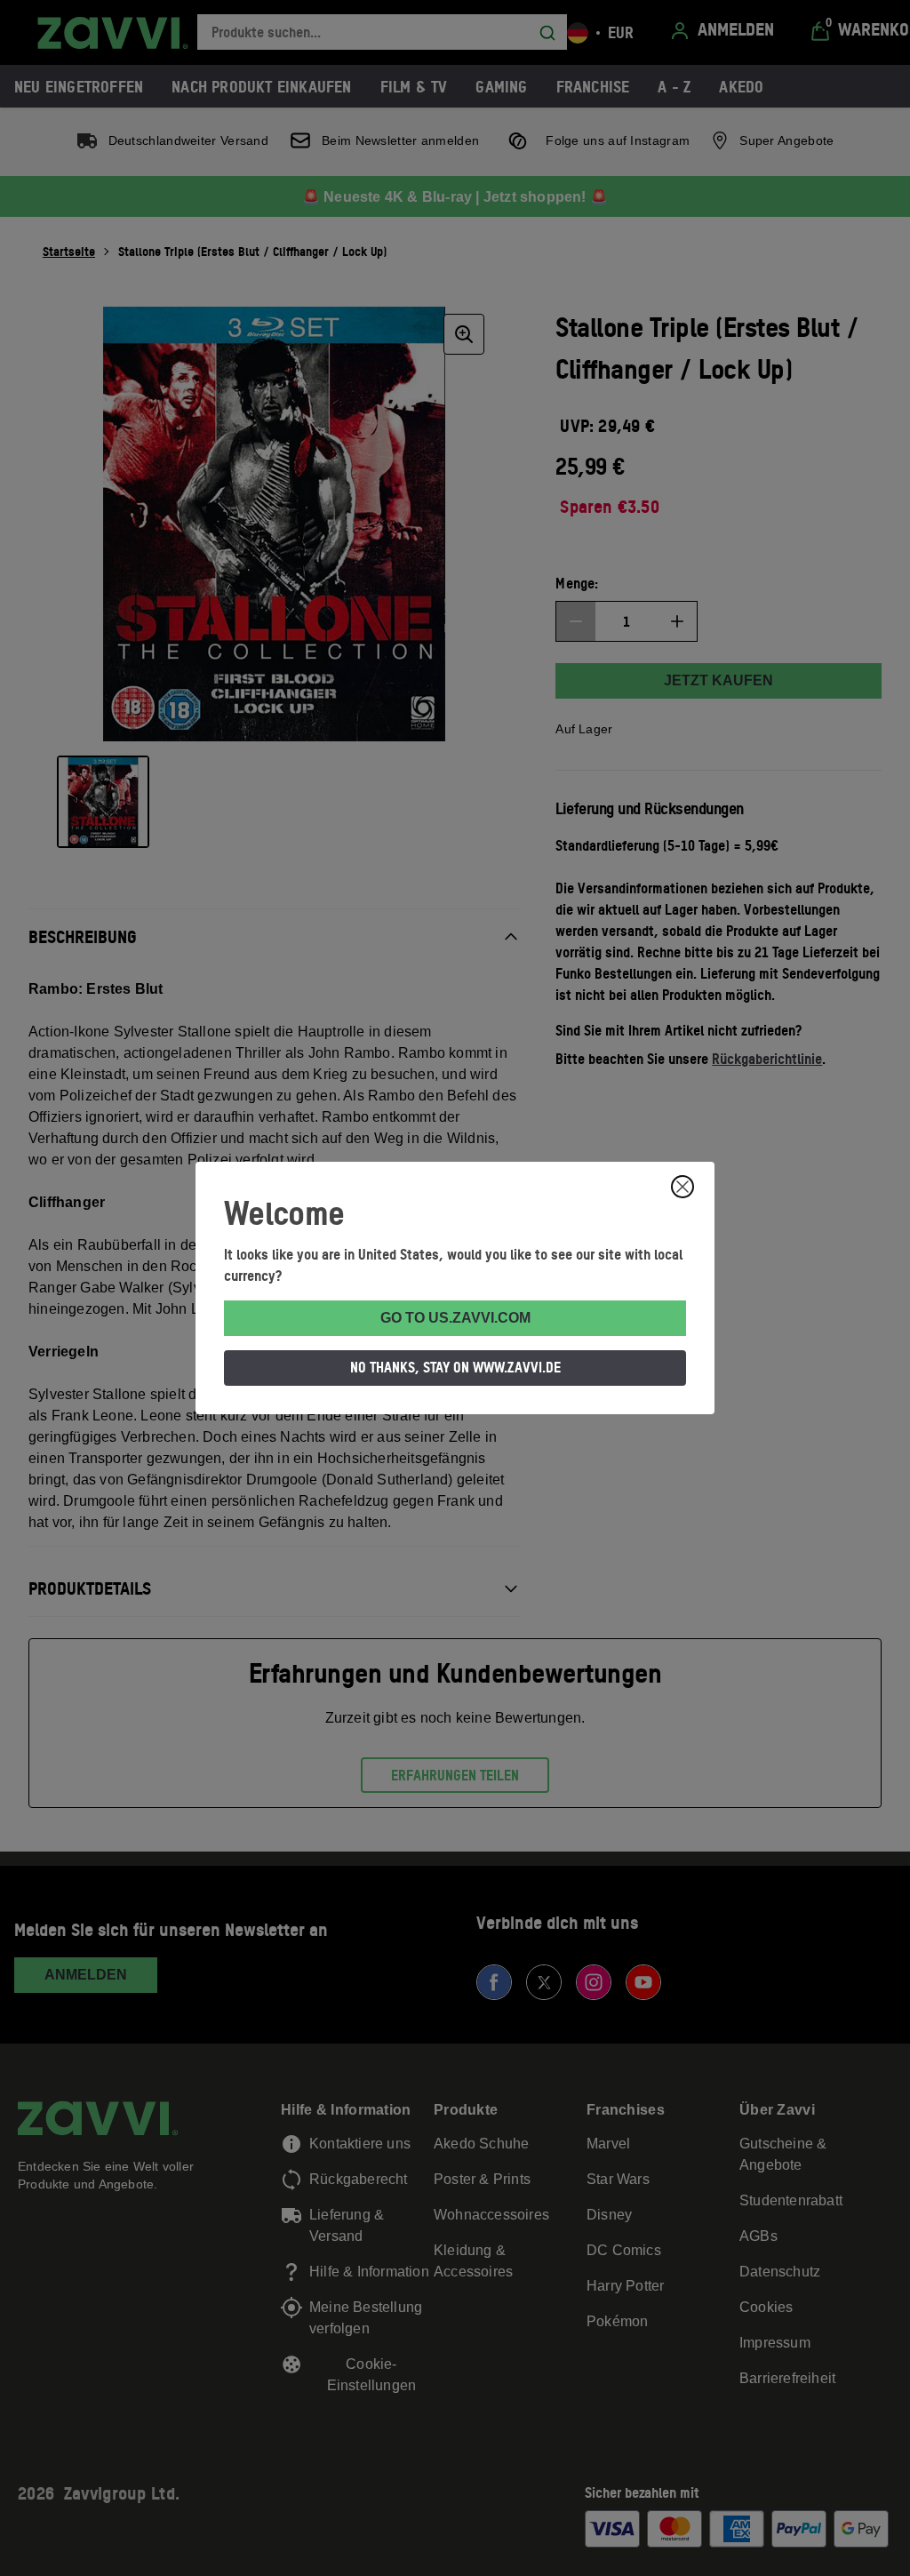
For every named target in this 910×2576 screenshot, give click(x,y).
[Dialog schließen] (682, 1187)
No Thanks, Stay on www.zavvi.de (455, 1367)
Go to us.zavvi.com (455, 1318)
